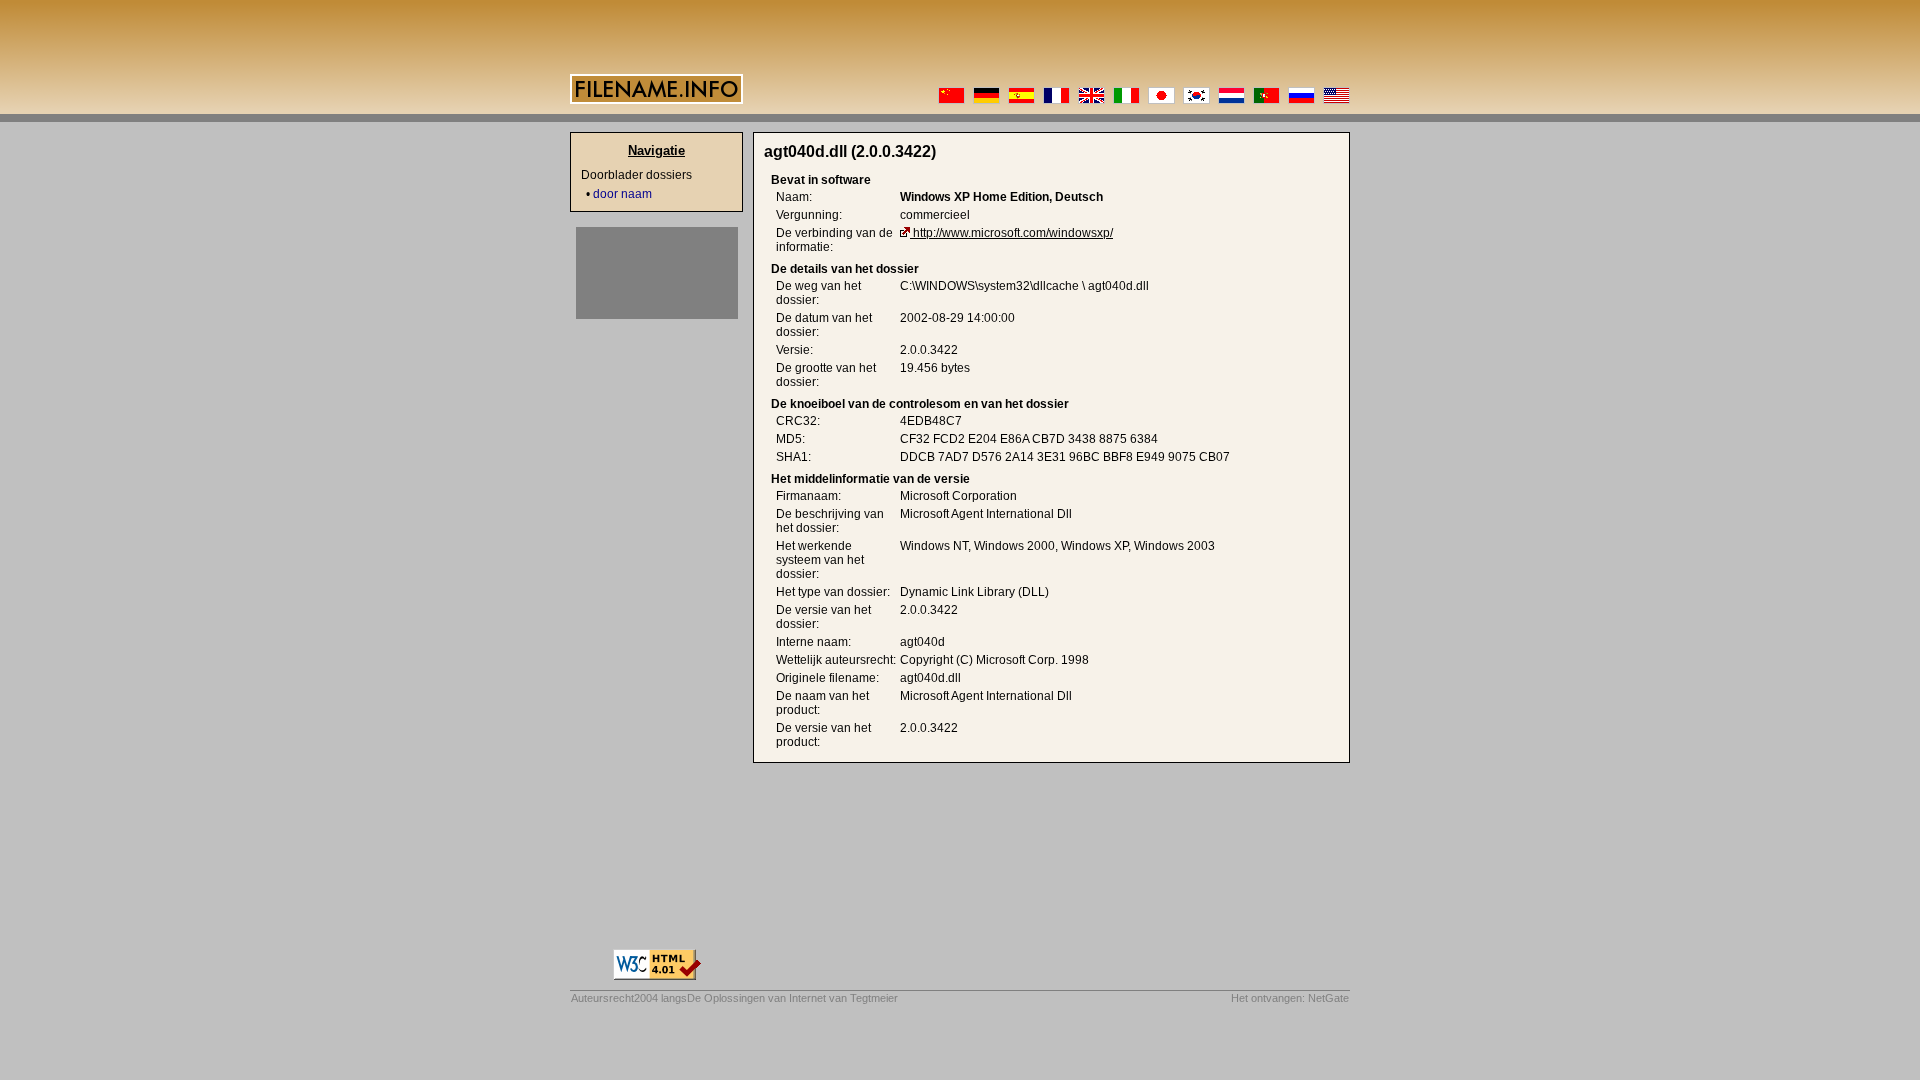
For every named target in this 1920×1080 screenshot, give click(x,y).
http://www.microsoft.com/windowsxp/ (1013, 233)
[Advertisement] (657, 273)
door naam (622, 194)
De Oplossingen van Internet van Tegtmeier (792, 998)
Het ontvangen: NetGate (1290, 998)
